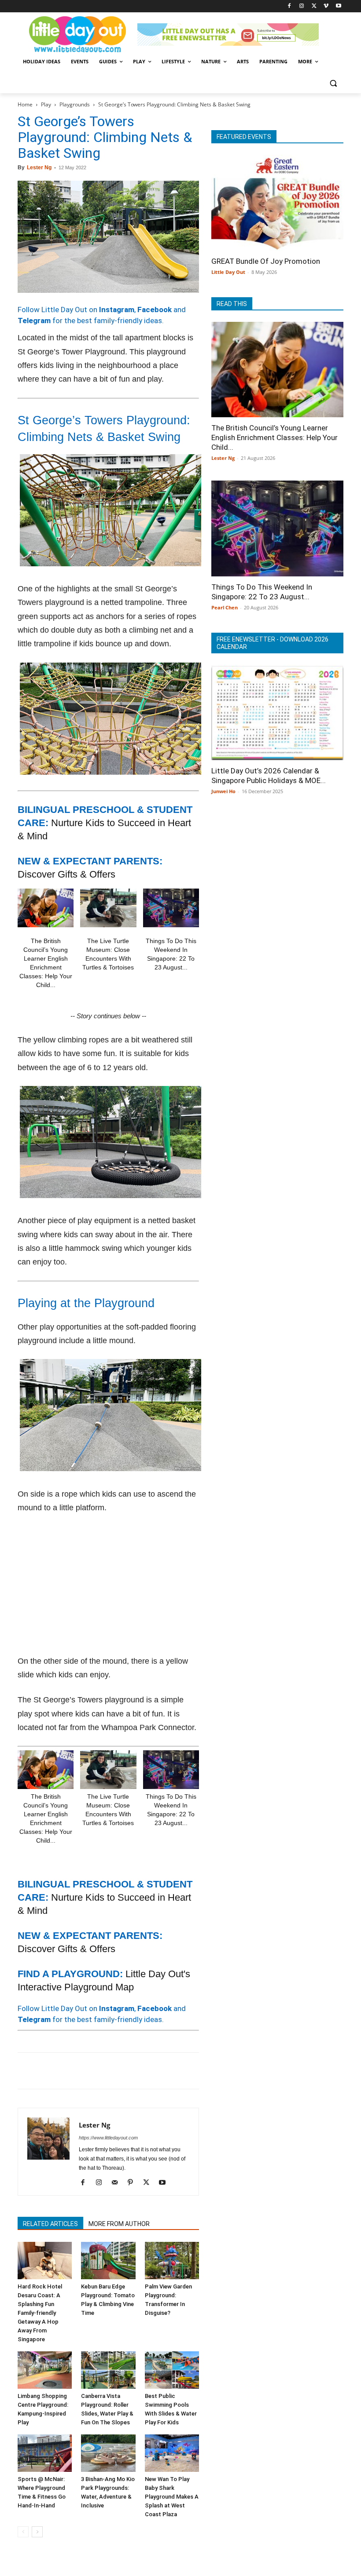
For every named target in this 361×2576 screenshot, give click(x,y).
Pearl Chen (225, 607)
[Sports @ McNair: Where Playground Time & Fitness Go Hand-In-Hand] (45, 2453)
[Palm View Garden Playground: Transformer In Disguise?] (172, 2261)
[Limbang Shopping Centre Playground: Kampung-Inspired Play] (45, 2370)
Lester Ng (39, 168)
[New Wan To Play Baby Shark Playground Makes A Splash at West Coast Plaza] (172, 2453)
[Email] (107, 2071)
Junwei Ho (223, 791)
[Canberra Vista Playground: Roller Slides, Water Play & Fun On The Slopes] (108, 2370)
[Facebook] (289, 6)
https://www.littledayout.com (108, 2138)
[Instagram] (302, 6)
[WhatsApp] (87, 2071)
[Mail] (118, 2183)
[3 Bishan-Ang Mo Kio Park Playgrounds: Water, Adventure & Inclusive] (108, 2453)
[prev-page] (23, 2532)
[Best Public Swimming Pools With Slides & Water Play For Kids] (172, 2370)
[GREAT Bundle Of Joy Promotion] (277, 203)
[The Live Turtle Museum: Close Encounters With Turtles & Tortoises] (108, 908)
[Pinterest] (67, 2071)
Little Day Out (228, 272)
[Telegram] (148, 2071)
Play (46, 104)
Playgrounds (75, 104)
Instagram (117, 310)
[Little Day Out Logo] (77, 35)
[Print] (128, 2071)
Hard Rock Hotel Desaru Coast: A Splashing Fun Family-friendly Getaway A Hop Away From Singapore (40, 2313)
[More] (169, 2071)
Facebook (155, 310)
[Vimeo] (326, 6)
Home (25, 104)
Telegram (34, 321)
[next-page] (37, 2532)
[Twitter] (314, 6)
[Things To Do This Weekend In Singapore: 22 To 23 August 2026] (171, 908)
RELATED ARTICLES (50, 2224)
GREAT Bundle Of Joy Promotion (266, 261)
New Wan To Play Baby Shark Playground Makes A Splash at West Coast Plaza (172, 2497)
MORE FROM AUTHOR (119, 2224)
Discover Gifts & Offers (66, 874)
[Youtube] (338, 6)
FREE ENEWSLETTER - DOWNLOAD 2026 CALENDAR (273, 643)
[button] (333, 83)
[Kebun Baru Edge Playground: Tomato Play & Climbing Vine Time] (108, 2261)
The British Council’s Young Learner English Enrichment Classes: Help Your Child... (274, 437)
